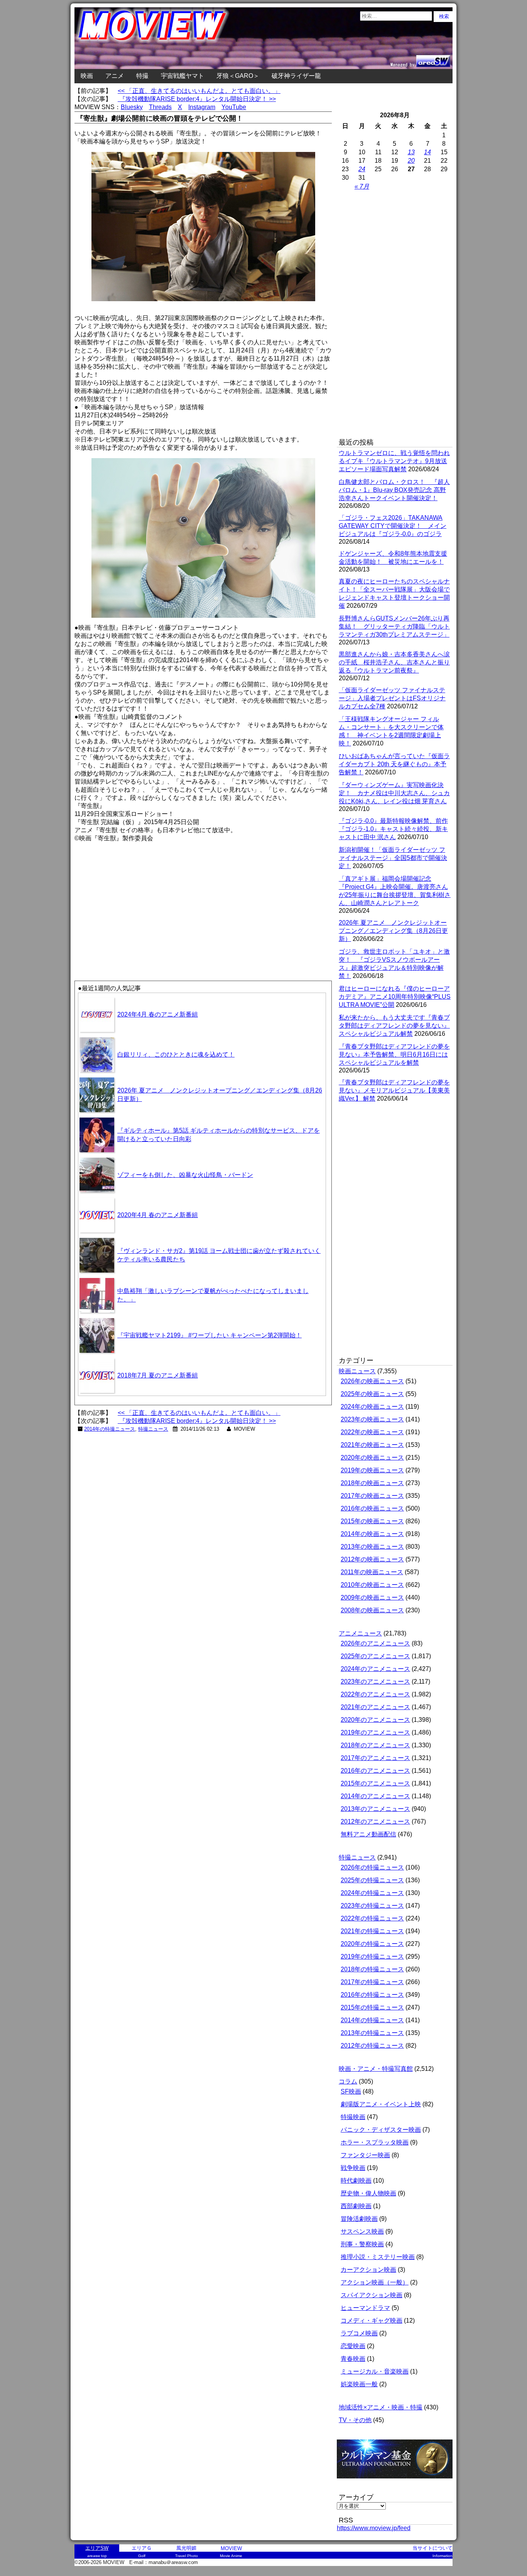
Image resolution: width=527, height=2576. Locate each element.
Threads (160, 107)
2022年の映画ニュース (372, 1432)
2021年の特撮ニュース (372, 1931)
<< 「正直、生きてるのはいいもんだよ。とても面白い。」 (199, 91)
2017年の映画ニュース (372, 1496)
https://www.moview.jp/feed (374, 2528)
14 (427, 152)
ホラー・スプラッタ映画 (375, 2142)
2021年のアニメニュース (375, 1707)
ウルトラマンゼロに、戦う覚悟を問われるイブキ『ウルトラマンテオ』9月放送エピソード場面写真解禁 (394, 461)
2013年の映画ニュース (372, 1547)
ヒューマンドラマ (365, 2308)
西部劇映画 (356, 2206)
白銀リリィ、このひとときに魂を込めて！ (176, 1055)
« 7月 (362, 186)
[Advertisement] (139, 897)
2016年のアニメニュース (375, 1771)
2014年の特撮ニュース (110, 1429)
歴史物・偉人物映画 (368, 2193)
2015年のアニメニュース (375, 1783)
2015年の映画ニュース (372, 1521)
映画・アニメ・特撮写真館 (376, 2069)
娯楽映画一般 (359, 2384)
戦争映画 (353, 2168)
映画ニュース (357, 1371)
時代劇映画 (356, 2181)
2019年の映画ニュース (372, 1470)
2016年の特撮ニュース (372, 1995)
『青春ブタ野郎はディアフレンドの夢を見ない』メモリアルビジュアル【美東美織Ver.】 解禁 (394, 1090)
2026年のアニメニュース (375, 1643)
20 (411, 161)
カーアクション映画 (368, 2270)
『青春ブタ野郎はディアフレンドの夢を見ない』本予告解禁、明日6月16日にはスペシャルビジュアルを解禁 (394, 1055)
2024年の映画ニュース (372, 1407)
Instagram (202, 107)
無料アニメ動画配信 (368, 1834)
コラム (348, 2081)
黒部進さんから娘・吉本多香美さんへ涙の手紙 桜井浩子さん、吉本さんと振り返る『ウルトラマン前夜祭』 (394, 662)
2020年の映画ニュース (372, 1457)
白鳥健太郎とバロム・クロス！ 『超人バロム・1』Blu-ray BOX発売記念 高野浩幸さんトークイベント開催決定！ (394, 490)
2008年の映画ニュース (372, 1610)
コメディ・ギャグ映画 (372, 2321)
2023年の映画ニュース (372, 1419)
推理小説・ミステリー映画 (378, 2257)
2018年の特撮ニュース (372, 1969)
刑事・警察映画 (362, 2244)
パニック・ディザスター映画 (381, 2130)
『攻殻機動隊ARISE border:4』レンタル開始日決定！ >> (197, 99)
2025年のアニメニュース (375, 1656)
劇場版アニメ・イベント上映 (381, 2104)
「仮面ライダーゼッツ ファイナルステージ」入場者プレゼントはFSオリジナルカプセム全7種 (392, 698)
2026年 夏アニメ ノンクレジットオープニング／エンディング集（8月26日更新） (393, 931)
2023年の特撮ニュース (372, 1906)
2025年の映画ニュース (372, 1394)
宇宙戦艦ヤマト (182, 76)
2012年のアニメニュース (375, 1822)
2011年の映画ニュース (372, 1572)
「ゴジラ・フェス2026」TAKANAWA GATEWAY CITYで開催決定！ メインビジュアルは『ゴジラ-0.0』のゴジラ (393, 526)
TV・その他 (355, 2420)
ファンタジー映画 (365, 2155)
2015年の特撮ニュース (372, 2007)
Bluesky (132, 107)
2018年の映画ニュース (372, 1483)
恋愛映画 (353, 2346)
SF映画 (351, 2091)
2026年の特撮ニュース (372, 1867)
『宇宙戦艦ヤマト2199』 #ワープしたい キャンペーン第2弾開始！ (209, 1335)
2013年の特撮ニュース (372, 2033)
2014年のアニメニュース (375, 1796)
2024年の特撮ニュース (372, 1893)
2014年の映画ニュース (372, 1534)
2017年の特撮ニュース (372, 1982)
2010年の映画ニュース (372, 1585)
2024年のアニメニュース (375, 1669)
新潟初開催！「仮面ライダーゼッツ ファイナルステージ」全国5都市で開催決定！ (393, 858)
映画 (87, 76)
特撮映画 (353, 2117)
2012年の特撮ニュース (372, 2046)
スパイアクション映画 (372, 2295)
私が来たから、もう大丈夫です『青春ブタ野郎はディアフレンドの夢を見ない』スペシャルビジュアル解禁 (394, 1026)
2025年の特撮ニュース (372, 1880)
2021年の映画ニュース (372, 1445)
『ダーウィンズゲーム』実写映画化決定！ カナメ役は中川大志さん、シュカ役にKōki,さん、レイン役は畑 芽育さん (394, 793)
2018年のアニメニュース (375, 1745)
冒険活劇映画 (359, 2219)
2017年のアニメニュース (375, 1758)
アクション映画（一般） (375, 2282)
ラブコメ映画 (359, 2333)
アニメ (115, 76)
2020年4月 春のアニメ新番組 (158, 1215)
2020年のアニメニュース (375, 1720)
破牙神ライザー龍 (296, 76)
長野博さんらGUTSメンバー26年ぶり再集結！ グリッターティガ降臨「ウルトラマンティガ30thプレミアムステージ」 (394, 626)
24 (362, 169)
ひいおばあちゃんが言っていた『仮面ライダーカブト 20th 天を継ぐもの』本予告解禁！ (394, 764)
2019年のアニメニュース (375, 1732)
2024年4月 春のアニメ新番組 (158, 1014)
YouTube (234, 107)
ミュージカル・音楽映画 (375, 2371)
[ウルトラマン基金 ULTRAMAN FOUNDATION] (398, 2482)
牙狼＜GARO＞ (238, 76)
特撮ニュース (153, 1429)
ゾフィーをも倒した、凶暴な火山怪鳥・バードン (185, 1175)
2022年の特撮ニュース (372, 1918)
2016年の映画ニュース (372, 1508)
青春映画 (353, 2359)
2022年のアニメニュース (375, 1694)
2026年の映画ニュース (372, 1381)
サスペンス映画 (362, 2231)
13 (411, 152)
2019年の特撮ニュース (372, 1956)
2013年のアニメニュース (375, 1809)
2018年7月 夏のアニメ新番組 (158, 1375)
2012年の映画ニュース (372, 1559)
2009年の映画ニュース (372, 1597)
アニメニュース (360, 1633)
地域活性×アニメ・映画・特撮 (381, 2407)
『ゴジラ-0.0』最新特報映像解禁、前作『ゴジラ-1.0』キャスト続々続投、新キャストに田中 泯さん (393, 829)
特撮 (142, 76)
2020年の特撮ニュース (372, 1944)
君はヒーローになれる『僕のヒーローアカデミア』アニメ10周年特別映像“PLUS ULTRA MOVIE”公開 (395, 997)
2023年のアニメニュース (375, 1682)
